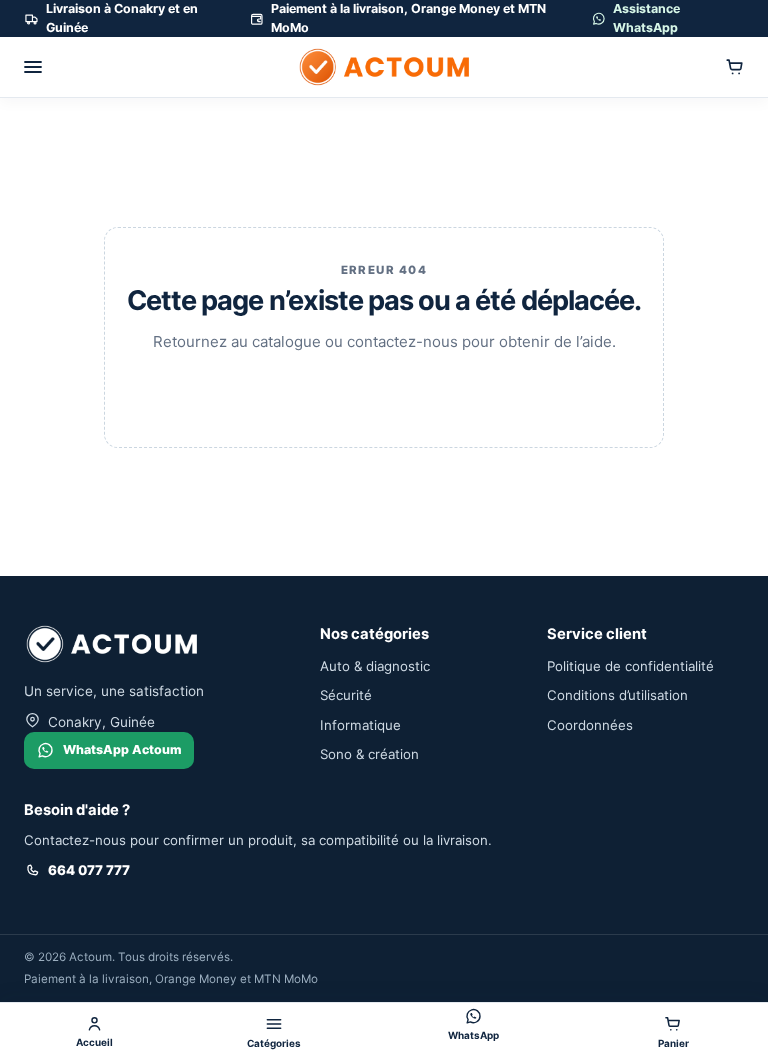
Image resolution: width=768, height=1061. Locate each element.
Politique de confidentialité (630, 666)
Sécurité (346, 695)
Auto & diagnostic (375, 666)
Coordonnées (590, 725)
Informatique (360, 725)
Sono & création (369, 754)
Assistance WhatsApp (646, 18)
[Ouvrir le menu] (33, 67)
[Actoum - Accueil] (384, 67)
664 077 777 (89, 870)
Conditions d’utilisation (617, 695)
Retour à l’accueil (384, 390)
